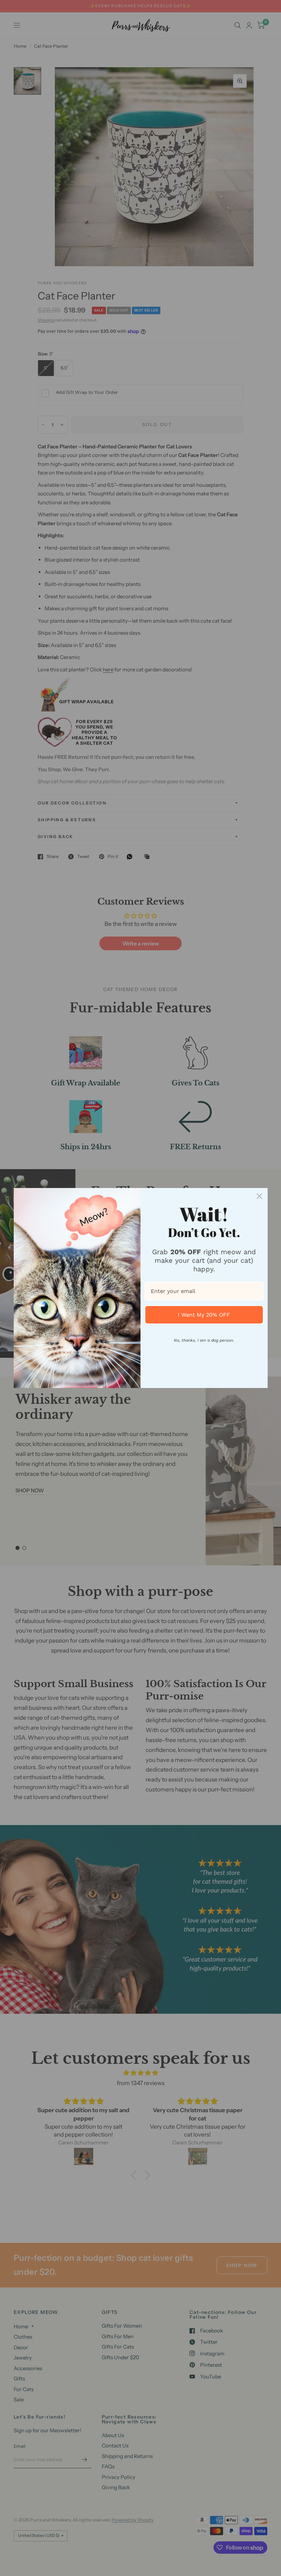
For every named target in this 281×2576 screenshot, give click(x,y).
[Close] (259, 1196)
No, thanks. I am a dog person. (204, 1340)
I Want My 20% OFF (204, 1315)
